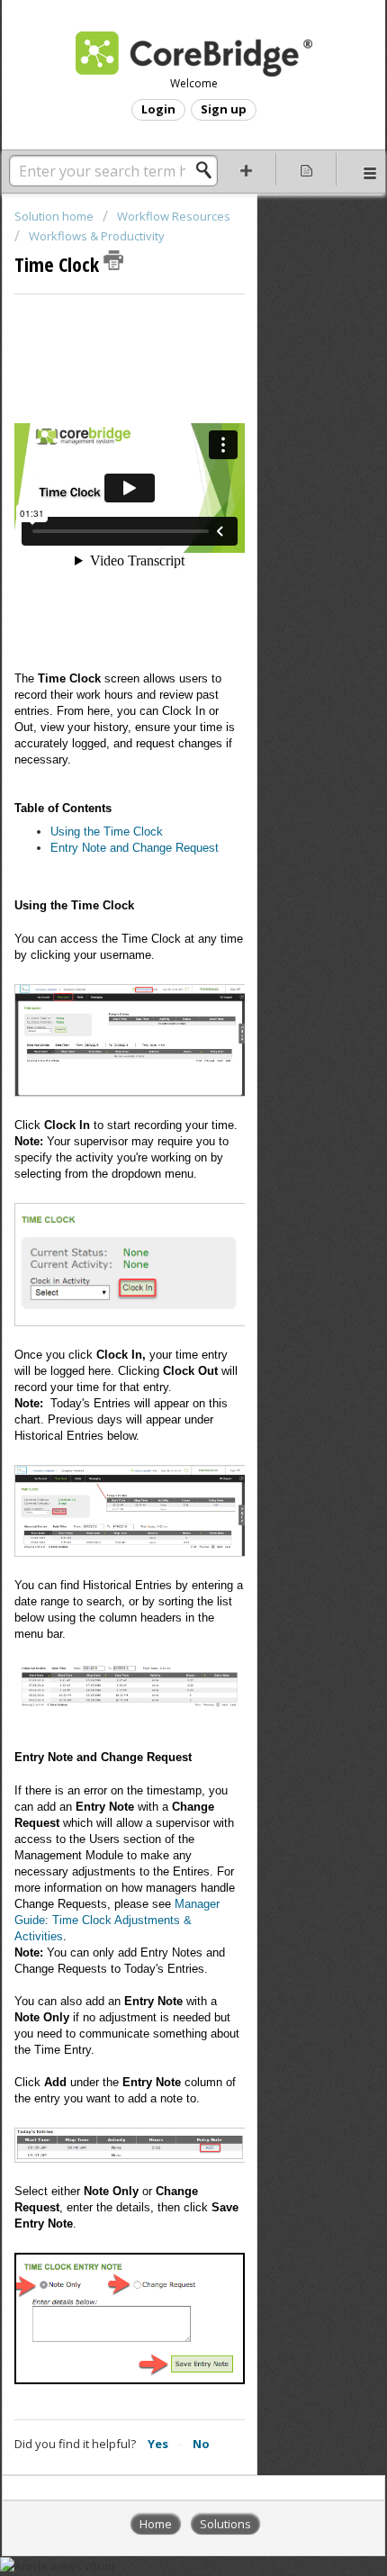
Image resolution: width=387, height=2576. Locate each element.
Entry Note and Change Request (135, 848)
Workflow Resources (174, 216)
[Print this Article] (113, 260)
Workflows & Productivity (97, 236)
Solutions (225, 2524)
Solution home (55, 216)
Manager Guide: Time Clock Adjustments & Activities (117, 1920)
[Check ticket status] (306, 169)
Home (156, 2524)
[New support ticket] (246, 169)
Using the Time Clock (107, 832)
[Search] (209, 170)
